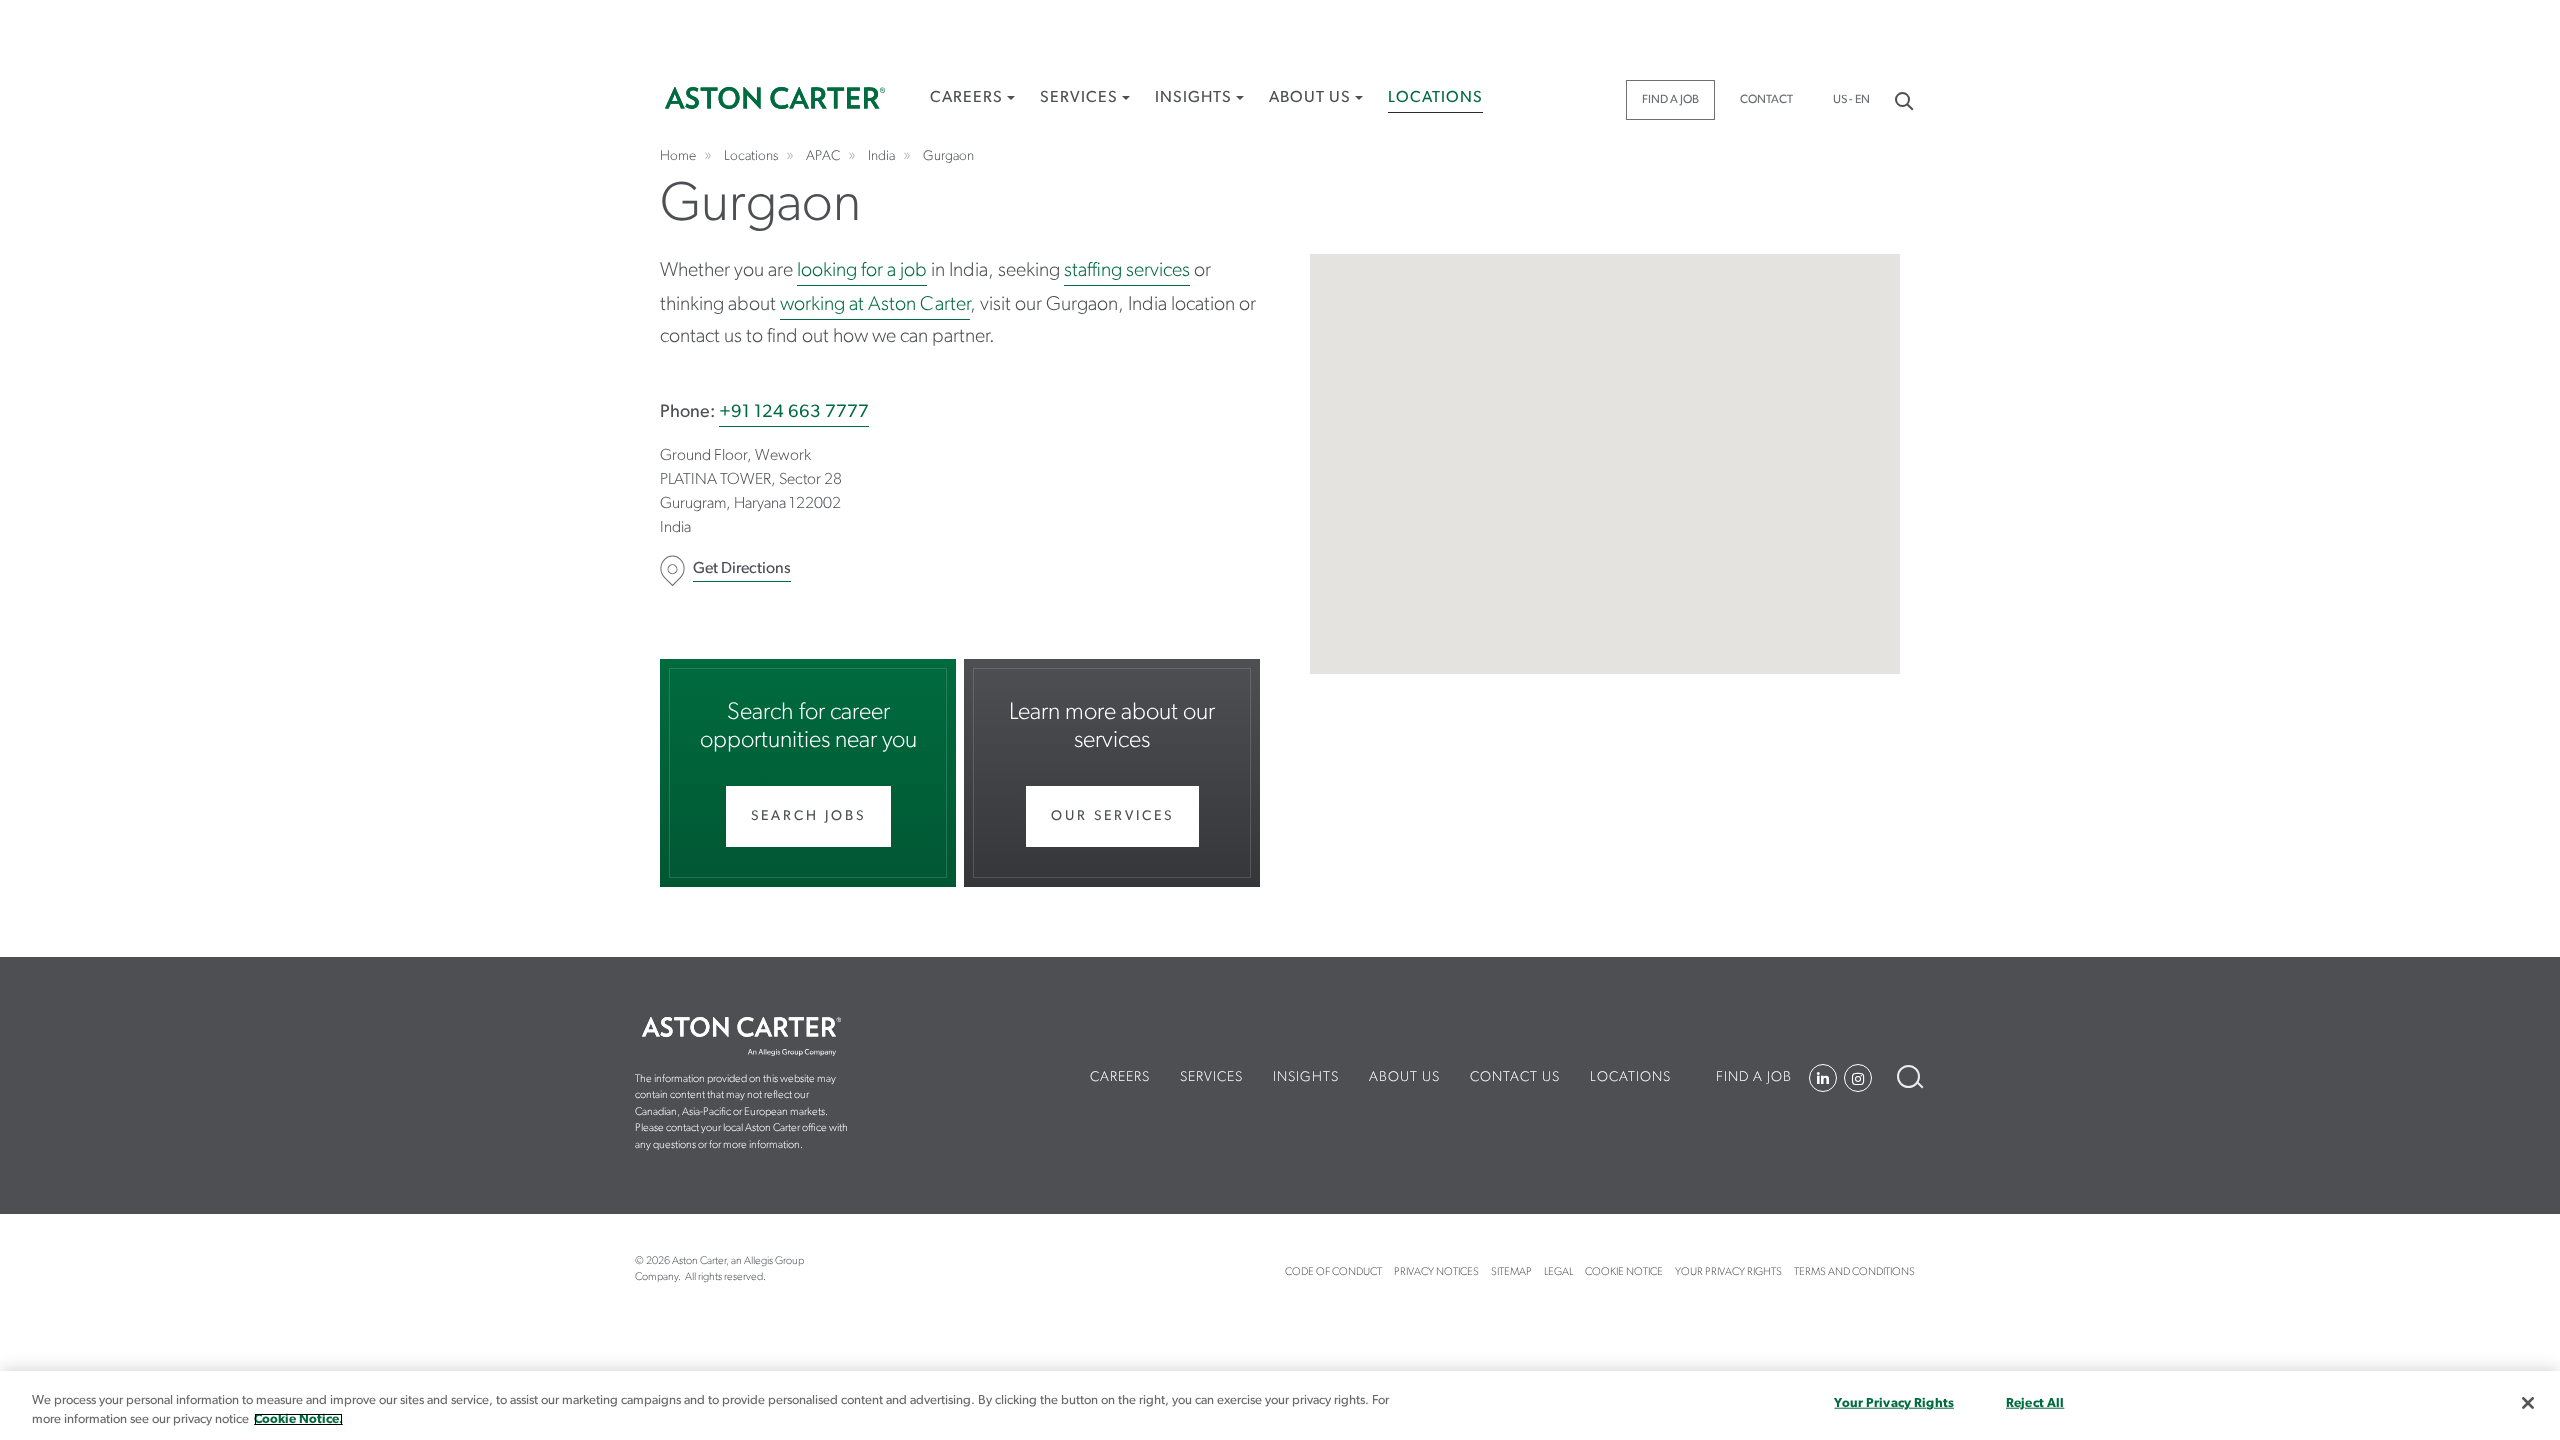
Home (775, 98)
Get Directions (742, 569)
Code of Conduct (1333, 1272)
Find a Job (1670, 100)
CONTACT (1766, 100)
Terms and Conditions (1854, 1272)
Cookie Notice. (298, 1419)
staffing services (1127, 271)
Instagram (1858, 1078)
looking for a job (862, 271)
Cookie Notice (1624, 1272)
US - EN (1851, 100)
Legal (1558, 1272)
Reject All (2035, 1403)
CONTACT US (1515, 1077)
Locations (1435, 98)
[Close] (2528, 1403)
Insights (1193, 98)
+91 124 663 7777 (794, 413)
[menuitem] (972, 106)
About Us (1310, 98)
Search (1902, 99)
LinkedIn (1823, 1078)
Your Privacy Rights (1728, 1272)
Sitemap (1511, 1272)
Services (1079, 98)
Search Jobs (808, 816)
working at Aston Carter (875, 305)
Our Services (1112, 816)
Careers (966, 98)
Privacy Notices (1436, 1272)
